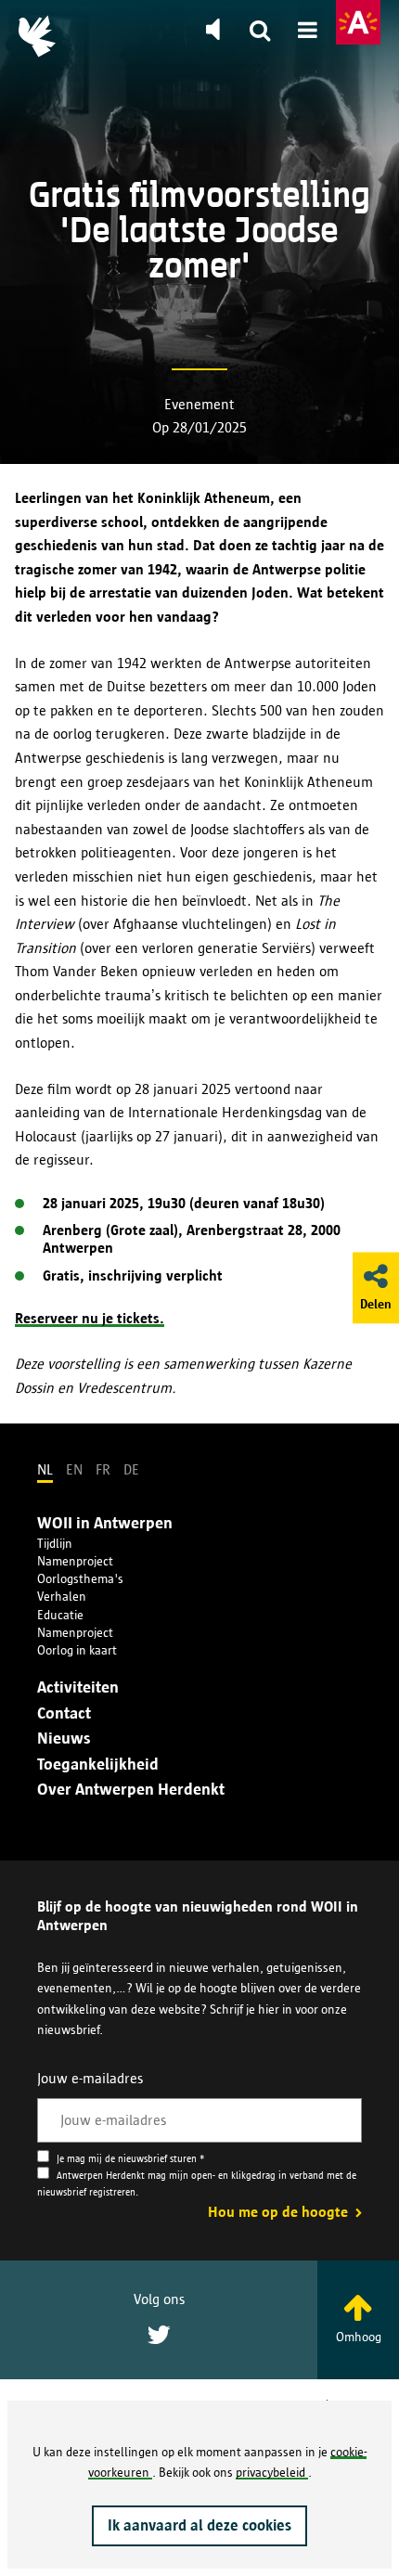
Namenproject (75, 1561)
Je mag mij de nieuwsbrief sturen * (129, 2159)
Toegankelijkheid (98, 1764)
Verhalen (62, 1596)
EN (74, 1469)
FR (103, 1469)
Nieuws (64, 1738)
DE (131, 1469)
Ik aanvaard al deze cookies (199, 2525)
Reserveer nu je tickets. (90, 1318)
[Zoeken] (260, 32)
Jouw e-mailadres (90, 2078)
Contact (64, 1713)
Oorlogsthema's (80, 1578)
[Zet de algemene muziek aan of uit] (212, 30)
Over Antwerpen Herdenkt (131, 1789)
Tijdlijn (55, 1543)
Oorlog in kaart (77, 1650)
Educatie (60, 1615)
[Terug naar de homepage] (37, 36)
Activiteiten (78, 1687)
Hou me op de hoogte (280, 2212)
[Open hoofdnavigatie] (308, 32)
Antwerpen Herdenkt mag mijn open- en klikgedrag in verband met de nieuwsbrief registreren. (197, 2184)
